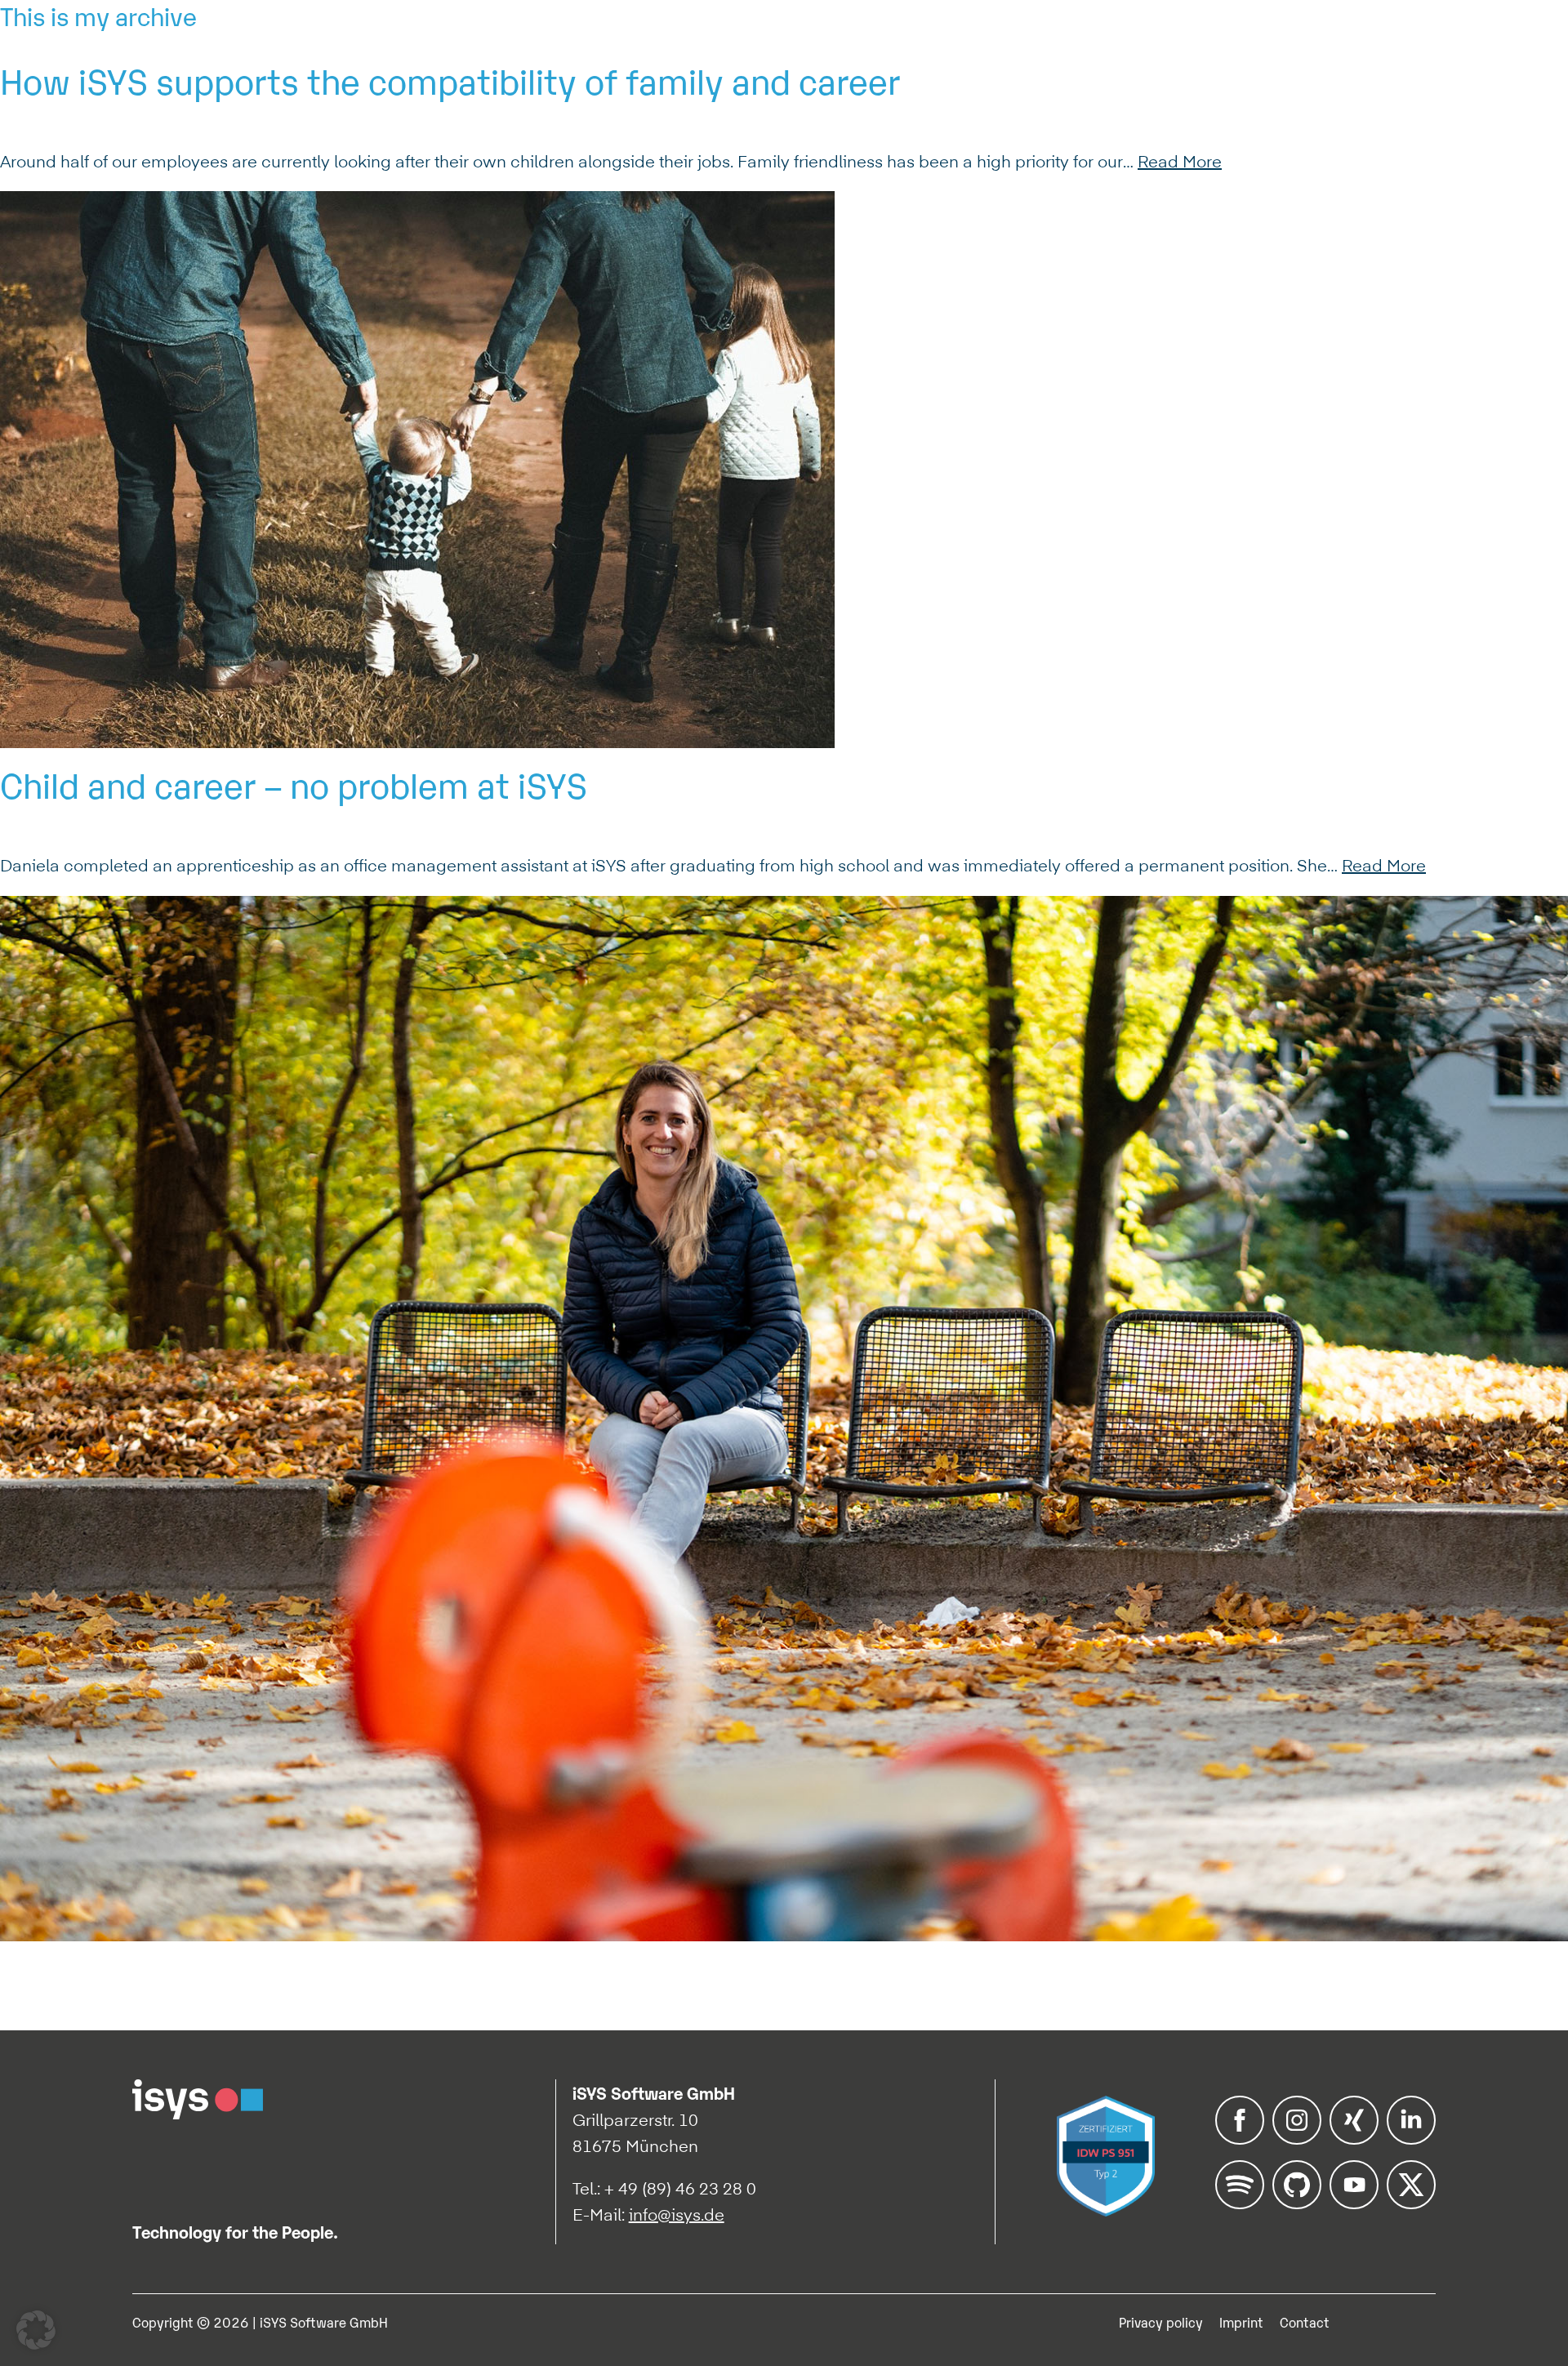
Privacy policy (1161, 2322)
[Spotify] (1240, 2203)
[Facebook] (1240, 2139)
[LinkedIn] (1411, 2139)
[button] (36, 2330)
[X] (1411, 2203)
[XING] (1354, 2139)
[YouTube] (1354, 2203)
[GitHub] (1297, 2203)
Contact (1305, 2322)
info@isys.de (677, 2215)
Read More (1180, 162)
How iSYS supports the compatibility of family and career (450, 79)
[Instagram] (1297, 2139)
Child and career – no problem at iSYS (294, 783)
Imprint (1241, 2322)
